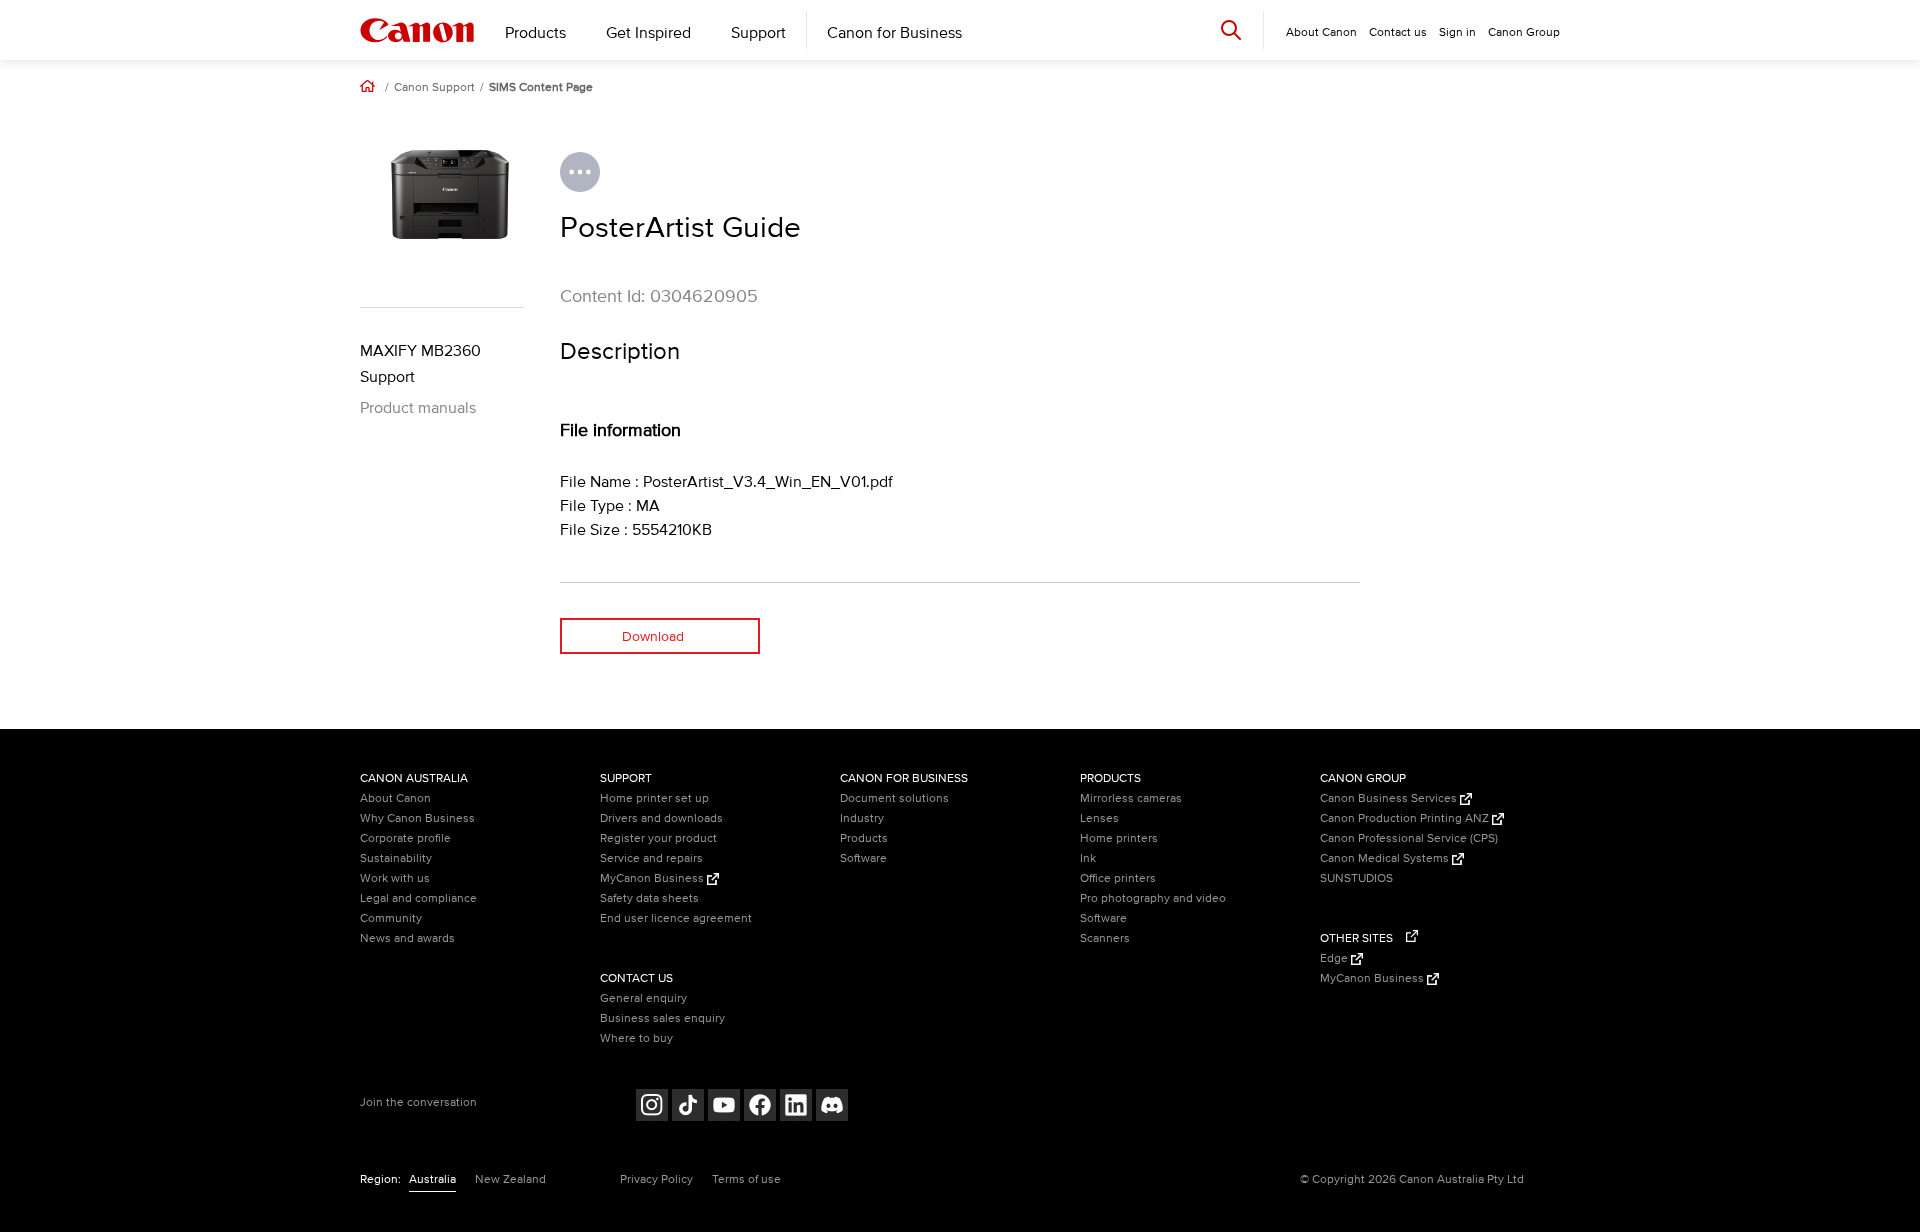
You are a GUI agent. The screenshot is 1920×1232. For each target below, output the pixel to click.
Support (758, 33)
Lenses (1099, 818)
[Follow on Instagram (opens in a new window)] (652, 1107)
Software (863, 858)
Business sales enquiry (662, 1018)
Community (391, 918)
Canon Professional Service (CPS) (1409, 838)
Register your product (658, 838)
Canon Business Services (1390, 798)
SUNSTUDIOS (1356, 878)
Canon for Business (894, 33)
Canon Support (434, 88)
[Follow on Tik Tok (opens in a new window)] (688, 1107)
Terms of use (746, 1179)
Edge (1335, 958)
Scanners (1105, 938)
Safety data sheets (649, 898)
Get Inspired (648, 33)
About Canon (395, 798)
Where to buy (636, 1038)
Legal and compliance (418, 898)
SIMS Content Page (541, 88)
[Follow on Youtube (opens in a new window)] (724, 1107)
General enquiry (643, 998)
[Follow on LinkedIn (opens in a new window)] (796, 1107)
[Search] (1231, 29)
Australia (432, 1179)
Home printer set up (654, 798)
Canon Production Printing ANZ (1406, 818)
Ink (1088, 858)
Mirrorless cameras (1131, 798)
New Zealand (510, 1179)
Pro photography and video (1153, 898)
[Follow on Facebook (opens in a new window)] (760, 1107)
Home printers (1119, 838)
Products (535, 33)
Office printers (1118, 878)
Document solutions (894, 798)
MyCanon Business (653, 878)
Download (653, 636)
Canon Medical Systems (1386, 858)
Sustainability (396, 858)
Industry (862, 818)
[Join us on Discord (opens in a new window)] (832, 1107)
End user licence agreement (676, 918)
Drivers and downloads (661, 818)
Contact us (1398, 32)
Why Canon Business (417, 818)
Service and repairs (651, 858)
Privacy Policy (656, 1179)
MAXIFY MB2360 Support (420, 364)
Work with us (395, 878)
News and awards (407, 938)
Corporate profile (405, 838)
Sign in (1457, 32)
